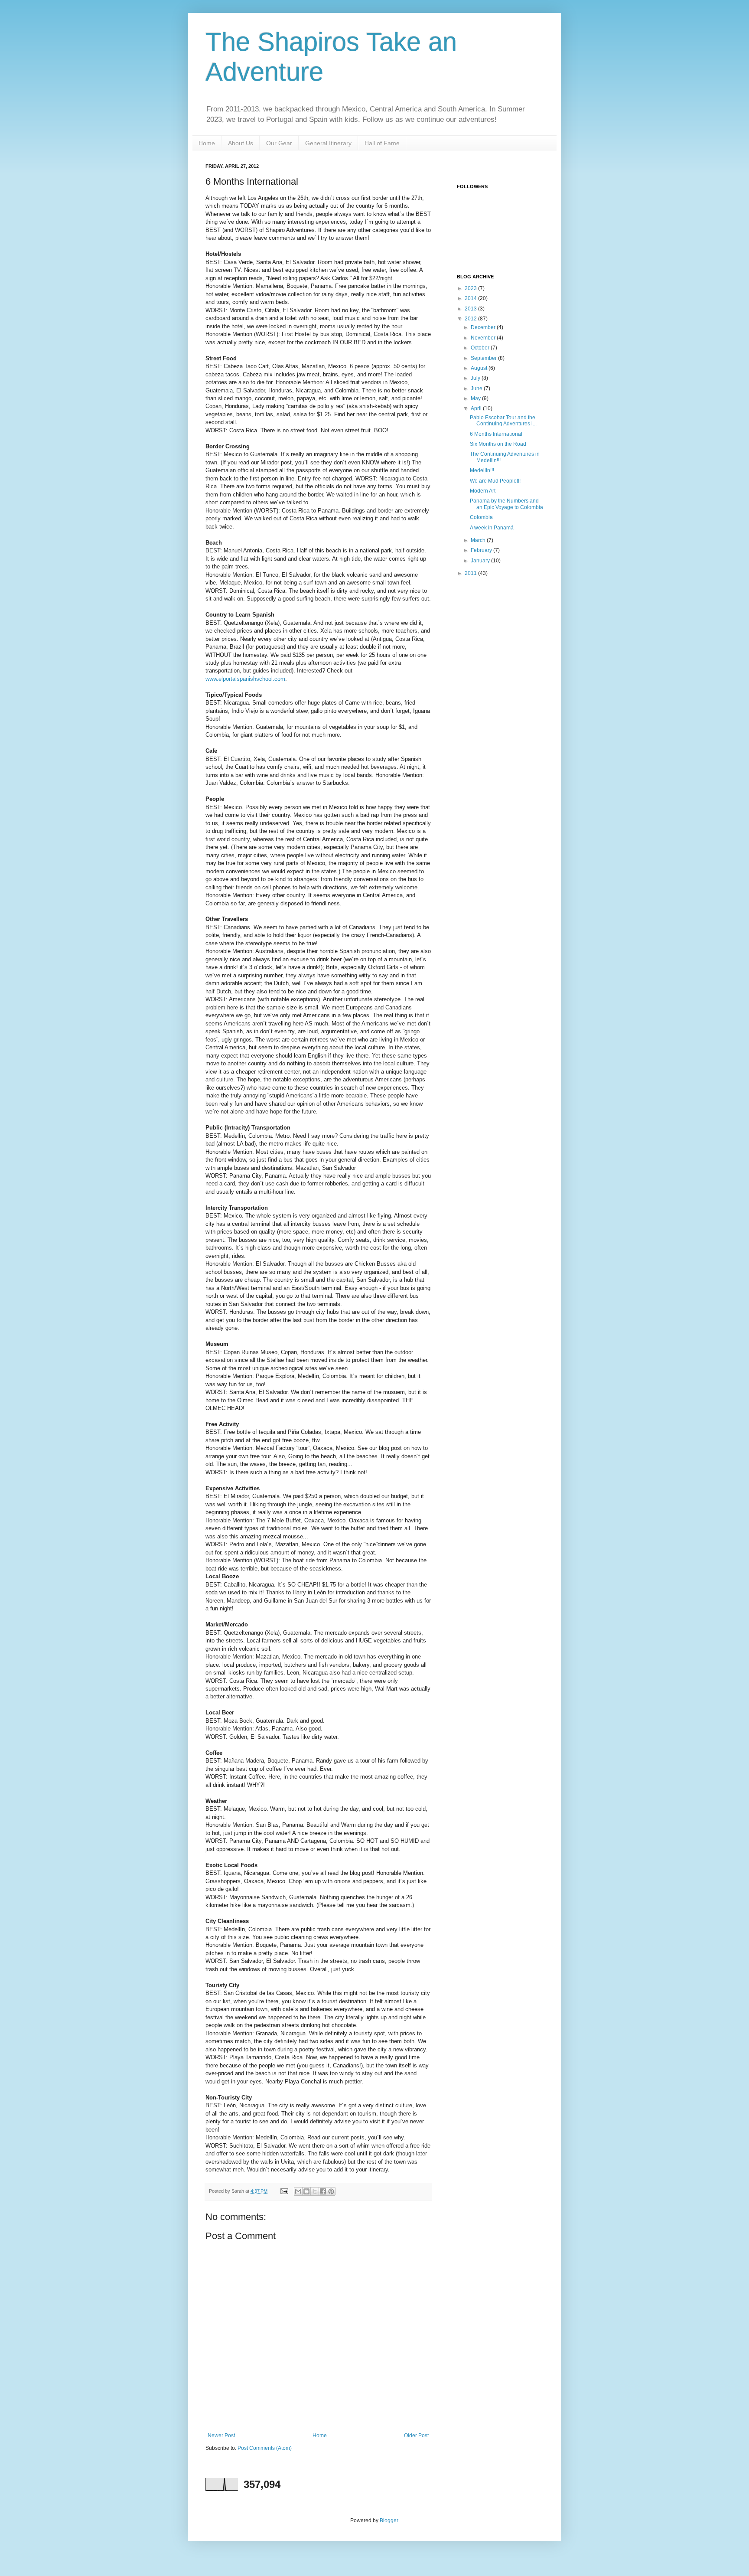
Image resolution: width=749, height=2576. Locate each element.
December (484, 327)
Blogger (389, 2520)
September (484, 358)
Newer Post (221, 2436)
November (484, 338)
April (477, 408)
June (477, 389)
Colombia (481, 517)
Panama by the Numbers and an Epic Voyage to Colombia (506, 504)
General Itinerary (328, 143)
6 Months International (496, 434)
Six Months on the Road (498, 444)
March (479, 540)
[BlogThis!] (306, 2191)
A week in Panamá (492, 528)
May (476, 398)
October (481, 348)
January (481, 561)
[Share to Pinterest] (331, 2191)
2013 (471, 309)
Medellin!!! (482, 470)
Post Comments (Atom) (265, 2448)
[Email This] (298, 2191)
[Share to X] (315, 2191)
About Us (241, 143)
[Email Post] (284, 2191)
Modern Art (483, 491)
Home (207, 143)
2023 (471, 288)
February (482, 550)
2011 (471, 573)
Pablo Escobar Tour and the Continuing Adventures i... (503, 421)
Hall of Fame (382, 143)
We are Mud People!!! (495, 481)
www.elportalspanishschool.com (245, 679)
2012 (471, 319)
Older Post (416, 2436)
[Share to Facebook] (323, 2191)
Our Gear (279, 143)
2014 (471, 298)
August (480, 368)
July (476, 378)
